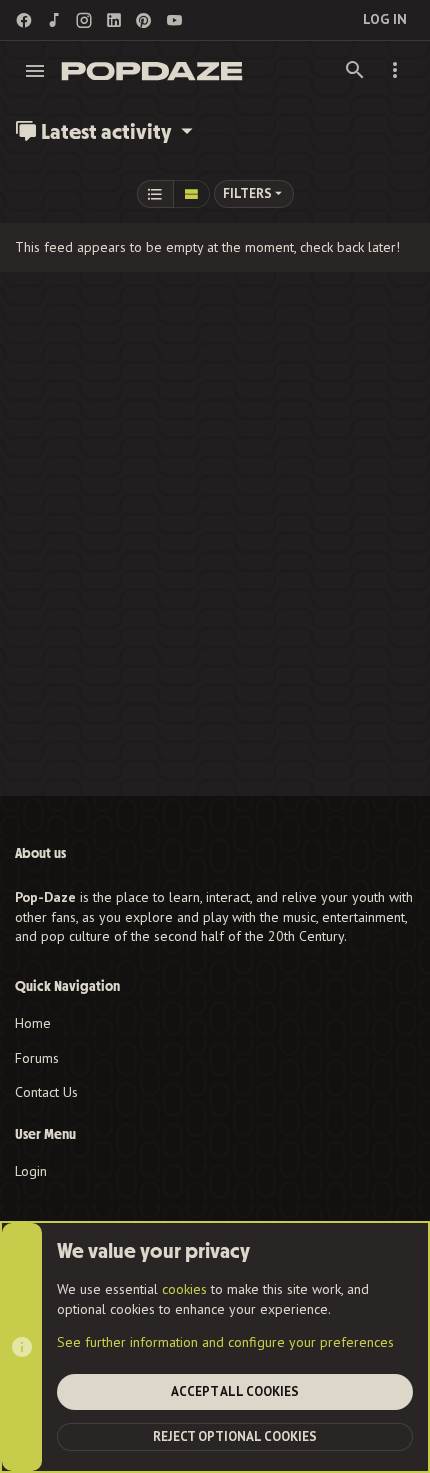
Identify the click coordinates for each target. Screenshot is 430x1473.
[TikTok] (54, 20)
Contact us (46, 1092)
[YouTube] (174, 20)
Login (31, 1171)
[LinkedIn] (114, 20)
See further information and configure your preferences (225, 1342)
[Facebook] (24, 20)
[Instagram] (84, 20)
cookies (184, 1289)
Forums (37, 1058)
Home (33, 1023)
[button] (35, 71)
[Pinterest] (144, 20)
